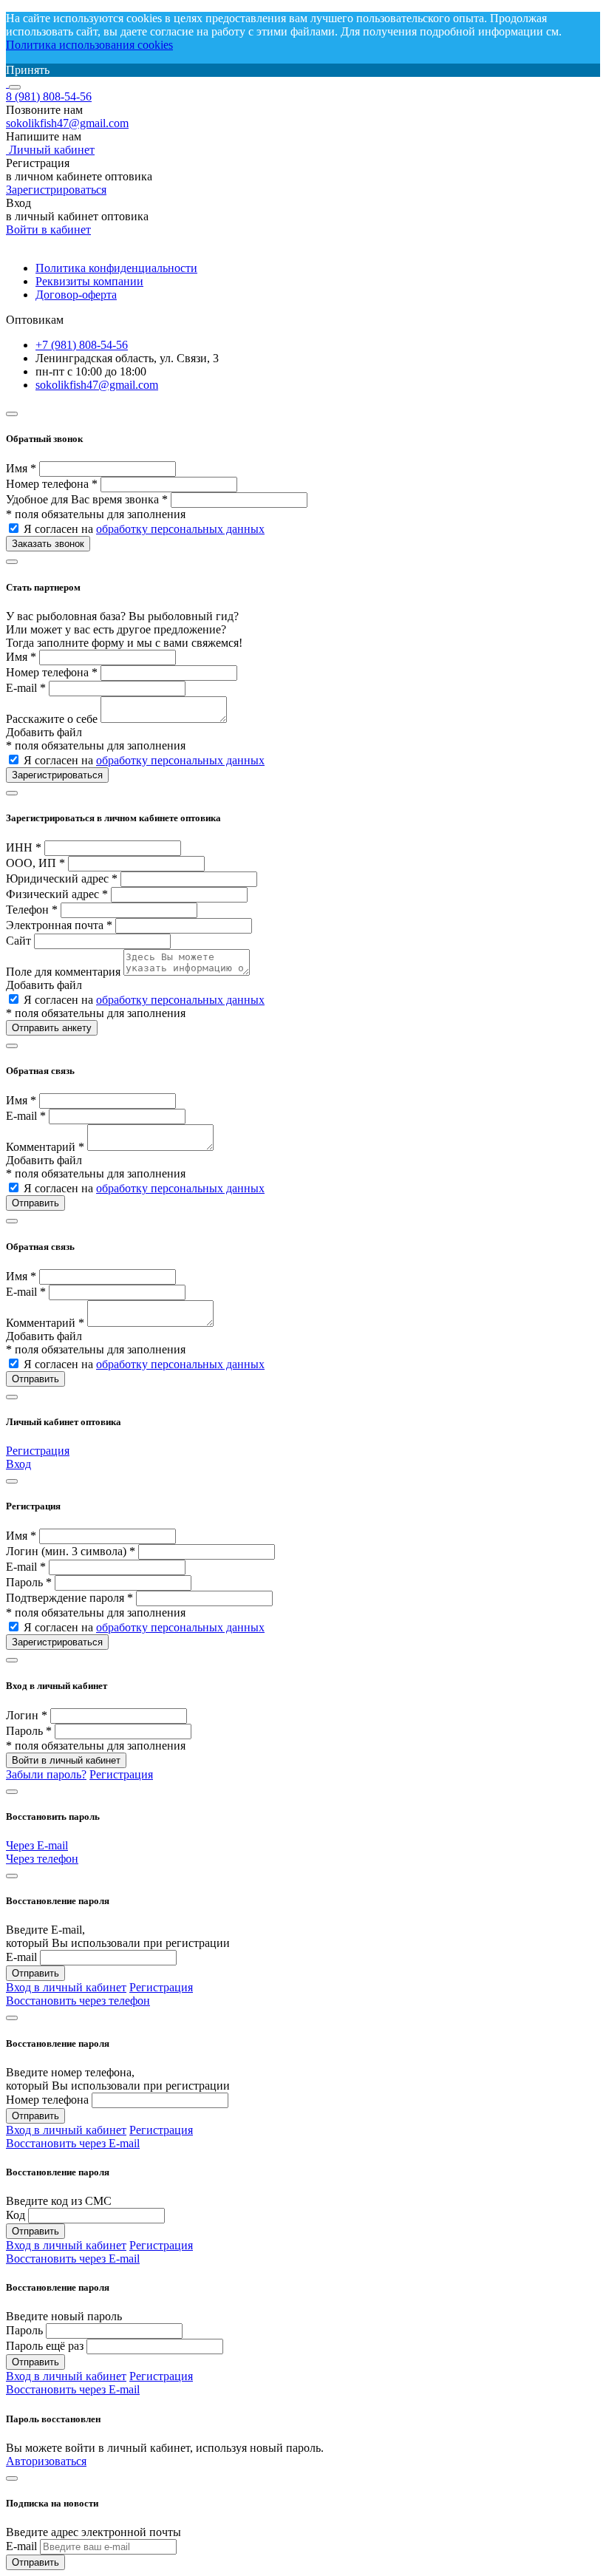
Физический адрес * (57, 894)
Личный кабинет (50, 150)
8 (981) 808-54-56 (49, 96)
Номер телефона (47, 2100)
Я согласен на (144, 529)
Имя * (21, 468)
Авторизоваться (46, 2461)
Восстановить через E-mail (73, 2143)
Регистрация (38, 1451)
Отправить (35, 1973)
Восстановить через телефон (78, 2001)
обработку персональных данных (180, 529)
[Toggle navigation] (15, 87)
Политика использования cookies (89, 45)
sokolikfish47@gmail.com (67, 123)
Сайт (18, 941)
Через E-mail (37, 1845)
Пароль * (29, 1582)
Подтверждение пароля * (69, 1598)
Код (16, 2215)
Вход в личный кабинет (66, 1987)
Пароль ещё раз (45, 2346)
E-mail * (26, 688)
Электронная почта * (59, 925)
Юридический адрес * (62, 879)
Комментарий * (45, 1147)
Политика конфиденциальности (116, 268)
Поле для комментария (63, 972)
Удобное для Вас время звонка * (87, 499)
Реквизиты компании (89, 281)
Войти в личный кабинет (66, 1760)
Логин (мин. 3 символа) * (71, 1551)
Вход (18, 1464)
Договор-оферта (76, 295)
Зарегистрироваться (56, 190)
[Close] (12, 414)
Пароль (24, 2330)
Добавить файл (44, 732)
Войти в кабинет (48, 230)
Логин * (27, 1715)
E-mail (21, 1957)
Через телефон (42, 1859)
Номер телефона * (52, 484)
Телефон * (32, 910)
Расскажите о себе (52, 719)
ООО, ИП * (35, 863)
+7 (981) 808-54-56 (82, 345)
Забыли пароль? (46, 1774)
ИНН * (24, 847)
